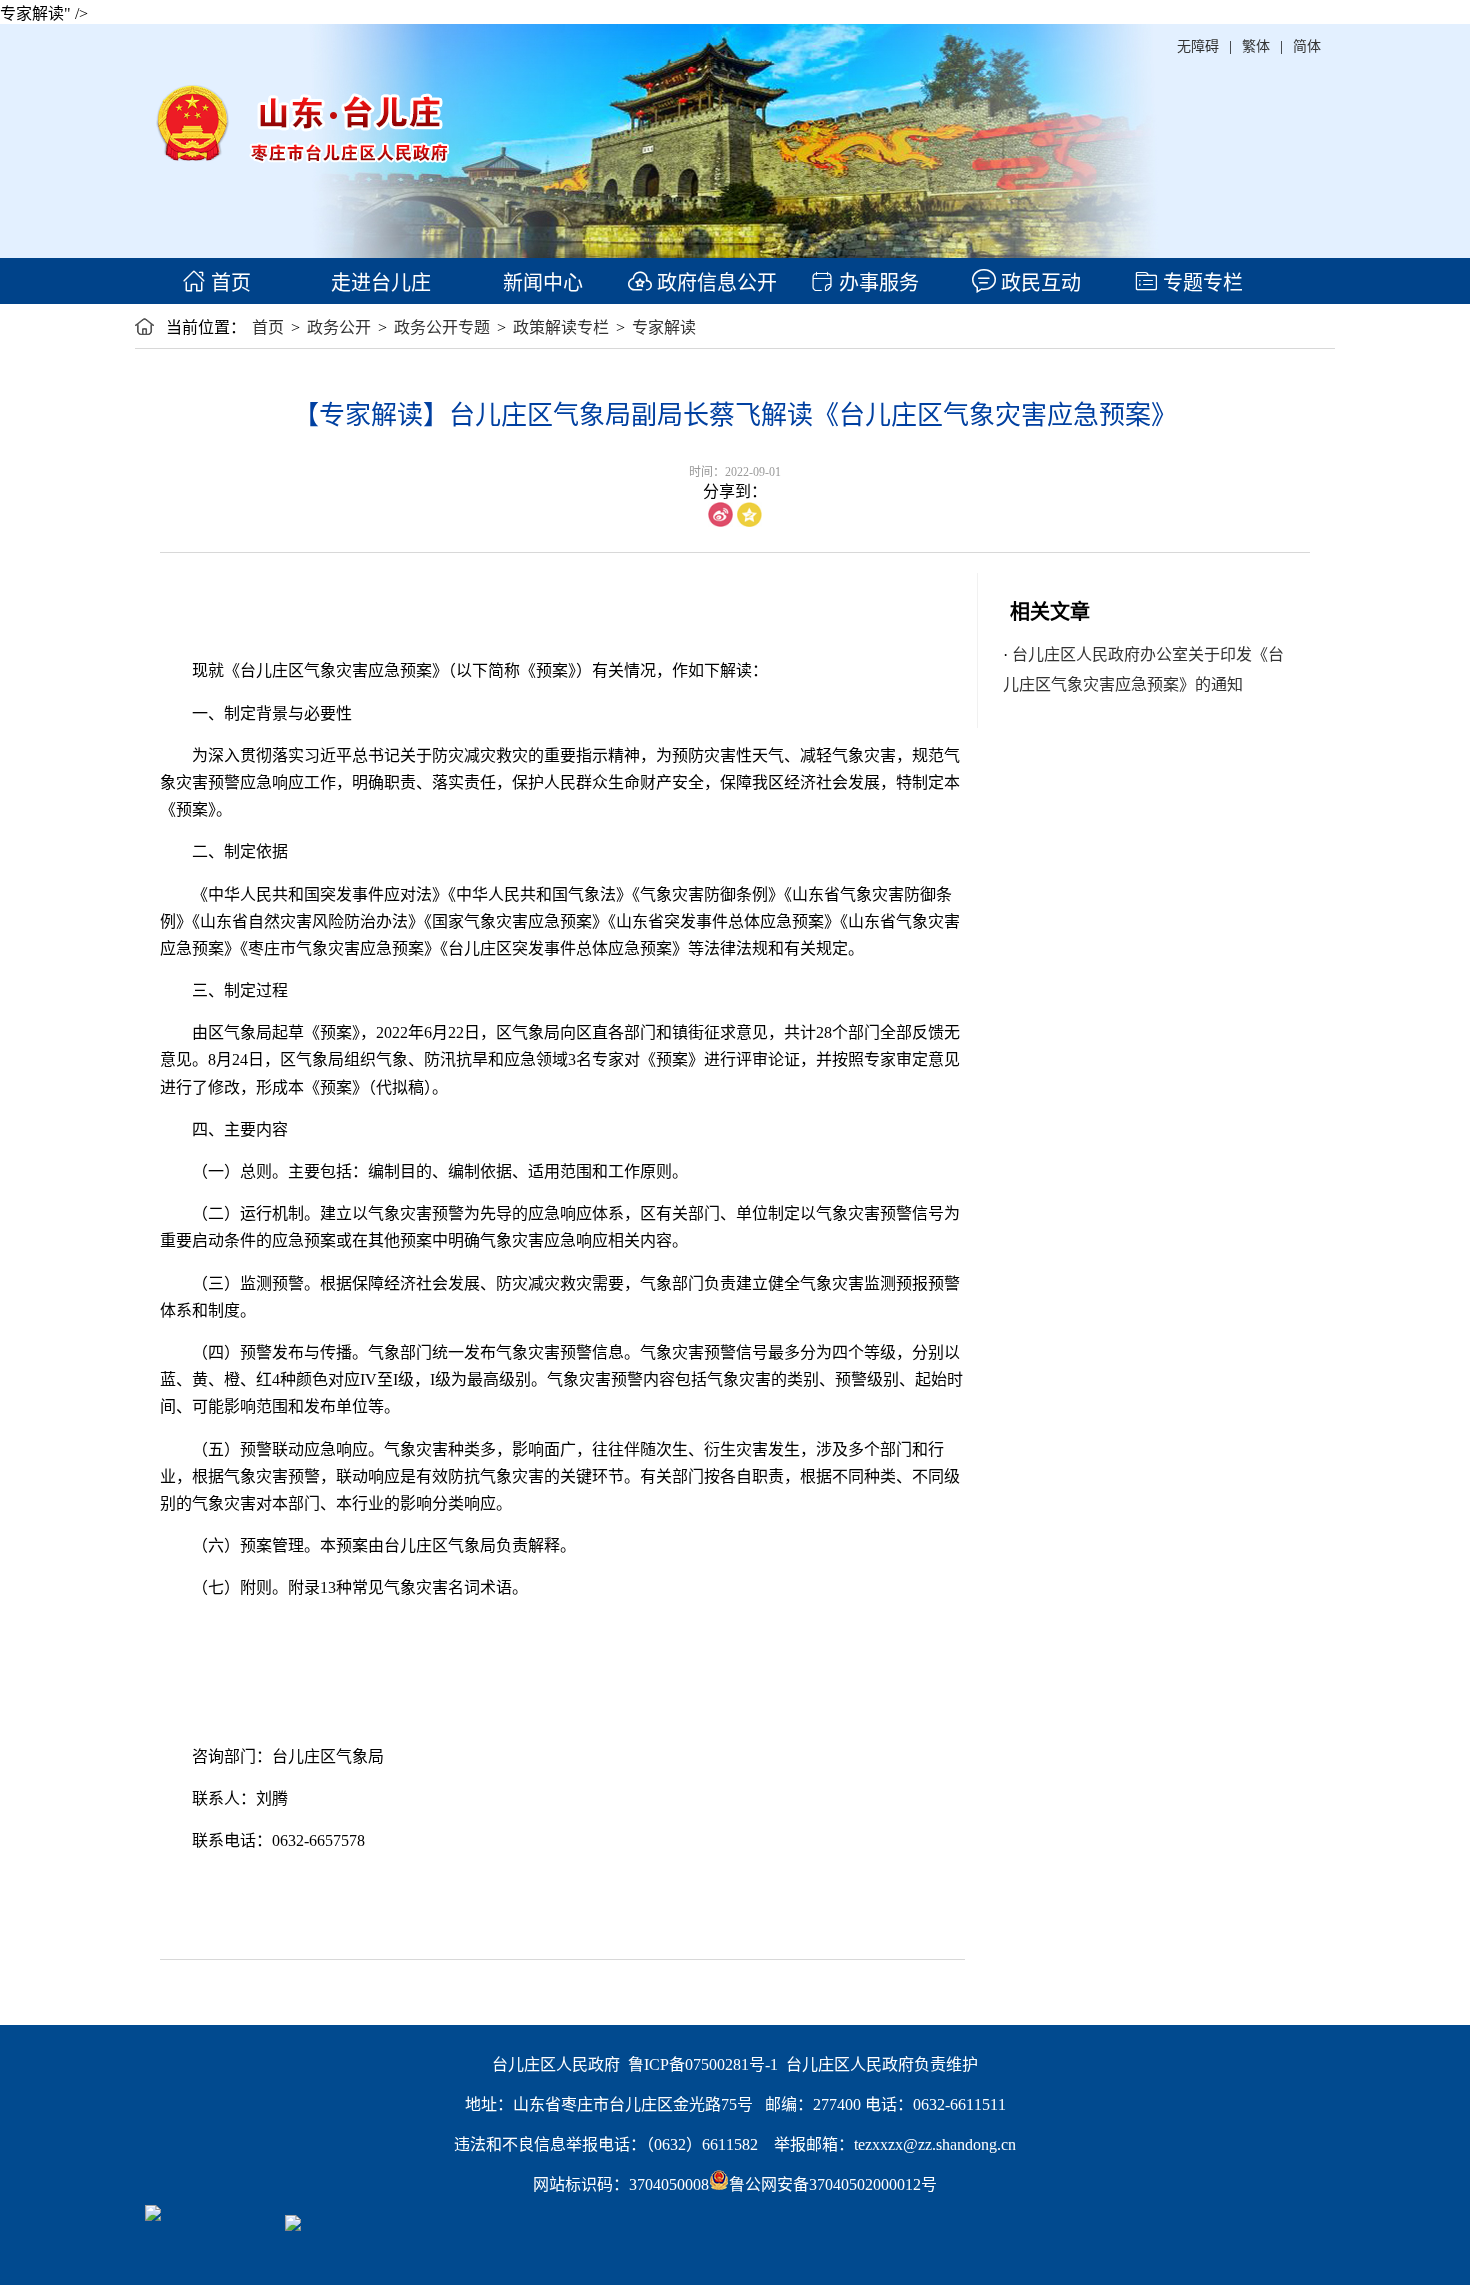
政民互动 (1038, 283)
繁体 (1256, 46)
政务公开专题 (442, 327)
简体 (1307, 46)
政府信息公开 (714, 283)
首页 (228, 283)
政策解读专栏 (561, 327)
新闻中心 (540, 283)
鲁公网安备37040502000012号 (833, 2184)
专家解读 (664, 327)
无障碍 (1198, 46)
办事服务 (876, 283)
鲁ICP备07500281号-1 (703, 2064)
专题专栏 (1200, 283)
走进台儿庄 (378, 283)
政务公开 (339, 327)
